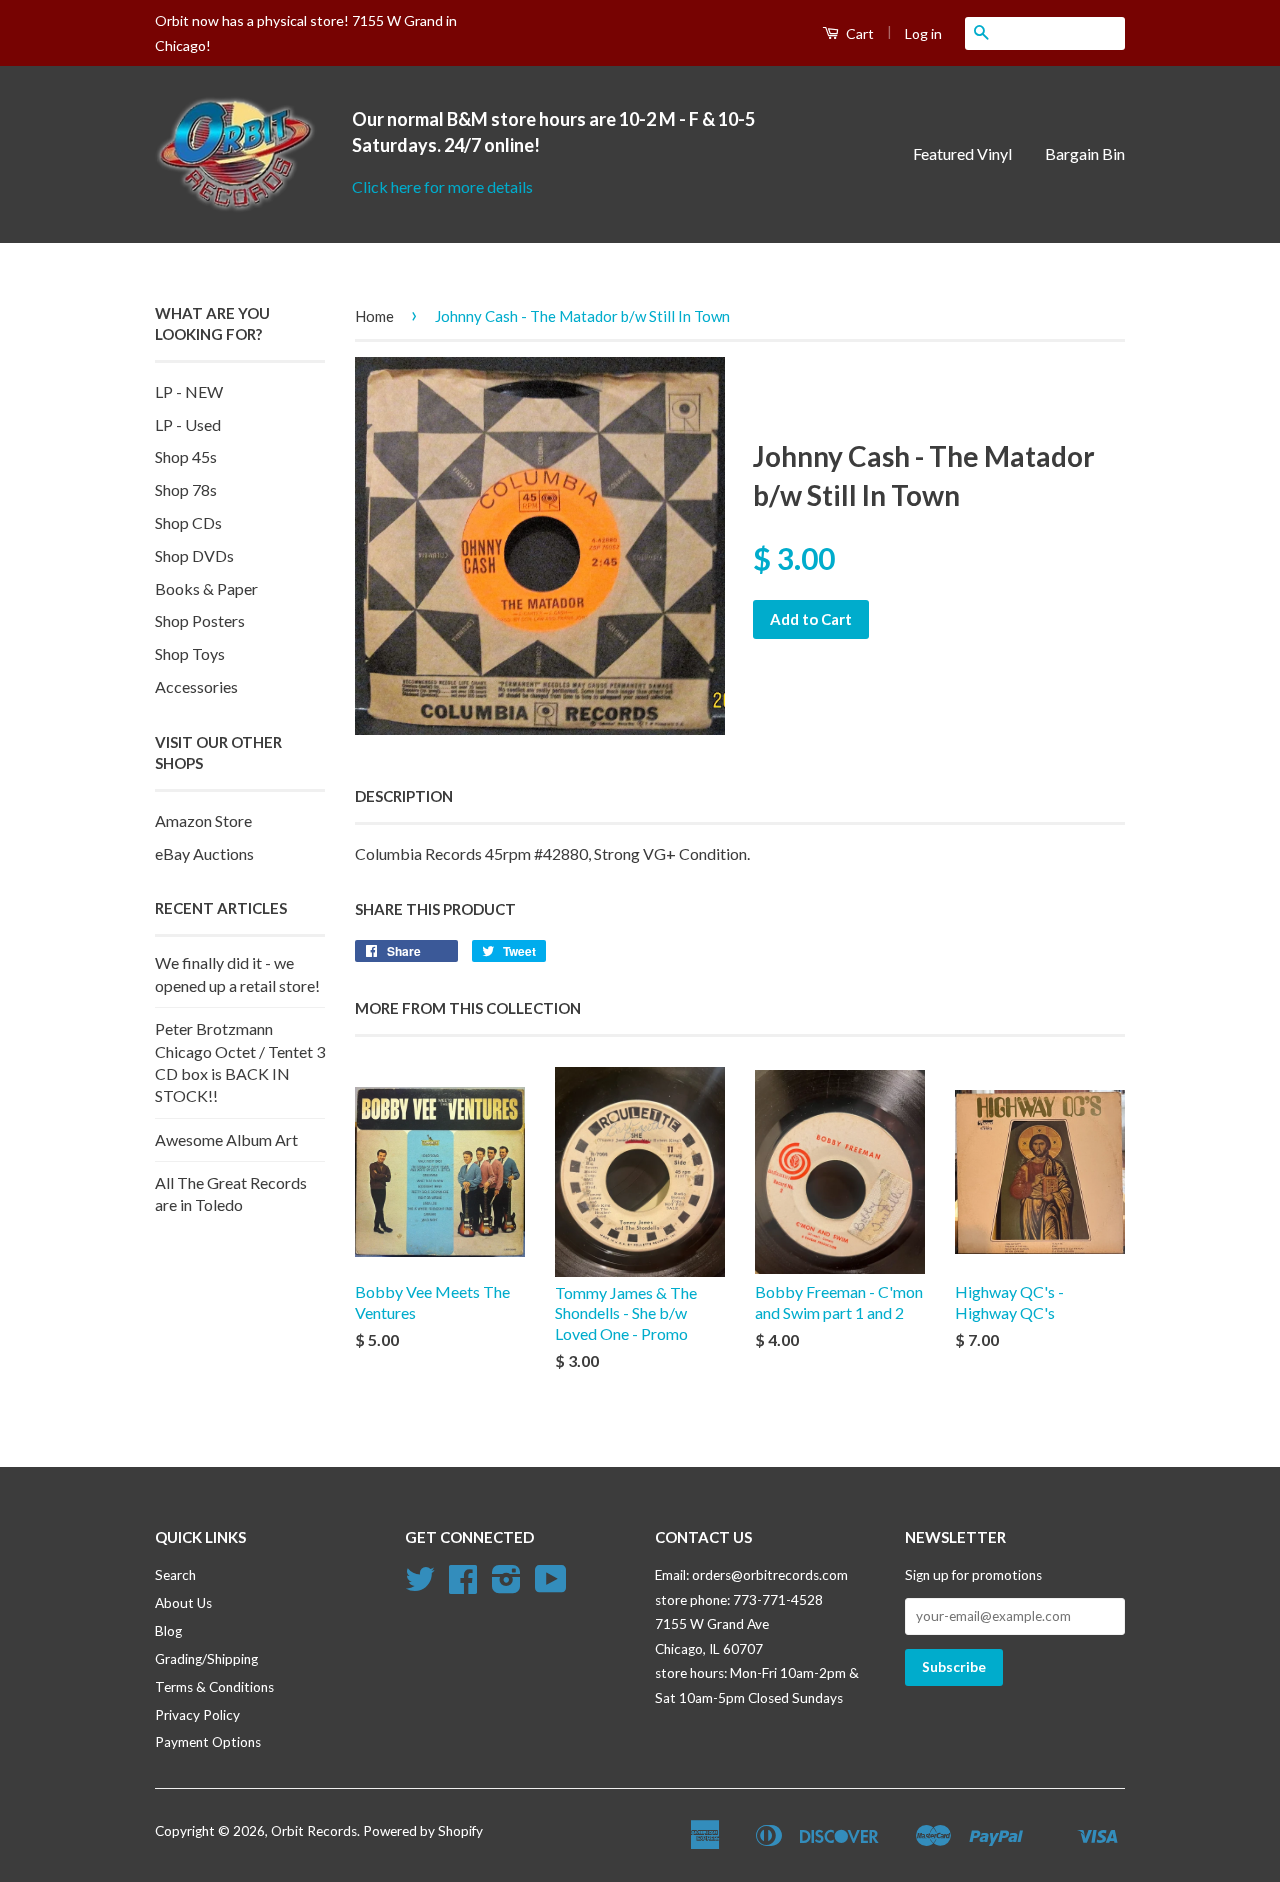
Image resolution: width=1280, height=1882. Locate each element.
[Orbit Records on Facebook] (463, 1586)
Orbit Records (314, 1831)
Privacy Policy (197, 1715)
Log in (923, 33)
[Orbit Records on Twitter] (420, 1586)
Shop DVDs (194, 555)
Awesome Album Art (226, 1139)
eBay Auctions (204, 853)
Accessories (196, 686)
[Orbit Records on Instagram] (506, 1586)
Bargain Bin (1085, 153)
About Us (183, 1603)
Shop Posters (200, 620)
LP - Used (188, 424)
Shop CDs (188, 522)
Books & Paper (206, 588)
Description (404, 796)
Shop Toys (190, 653)
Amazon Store (203, 820)
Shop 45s (186, 456)
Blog (168, 1631)
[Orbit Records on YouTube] (551, 1586)
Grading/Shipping (206, 1659)
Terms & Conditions (214, 1687)
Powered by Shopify (423, 1831)
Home (374, 316)
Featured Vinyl (962, 153)
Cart (858, 33)
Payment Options (208, 1742)
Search (175, 1575)
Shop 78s (186, 489)
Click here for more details (442, 186)
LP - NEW (189, 391)
